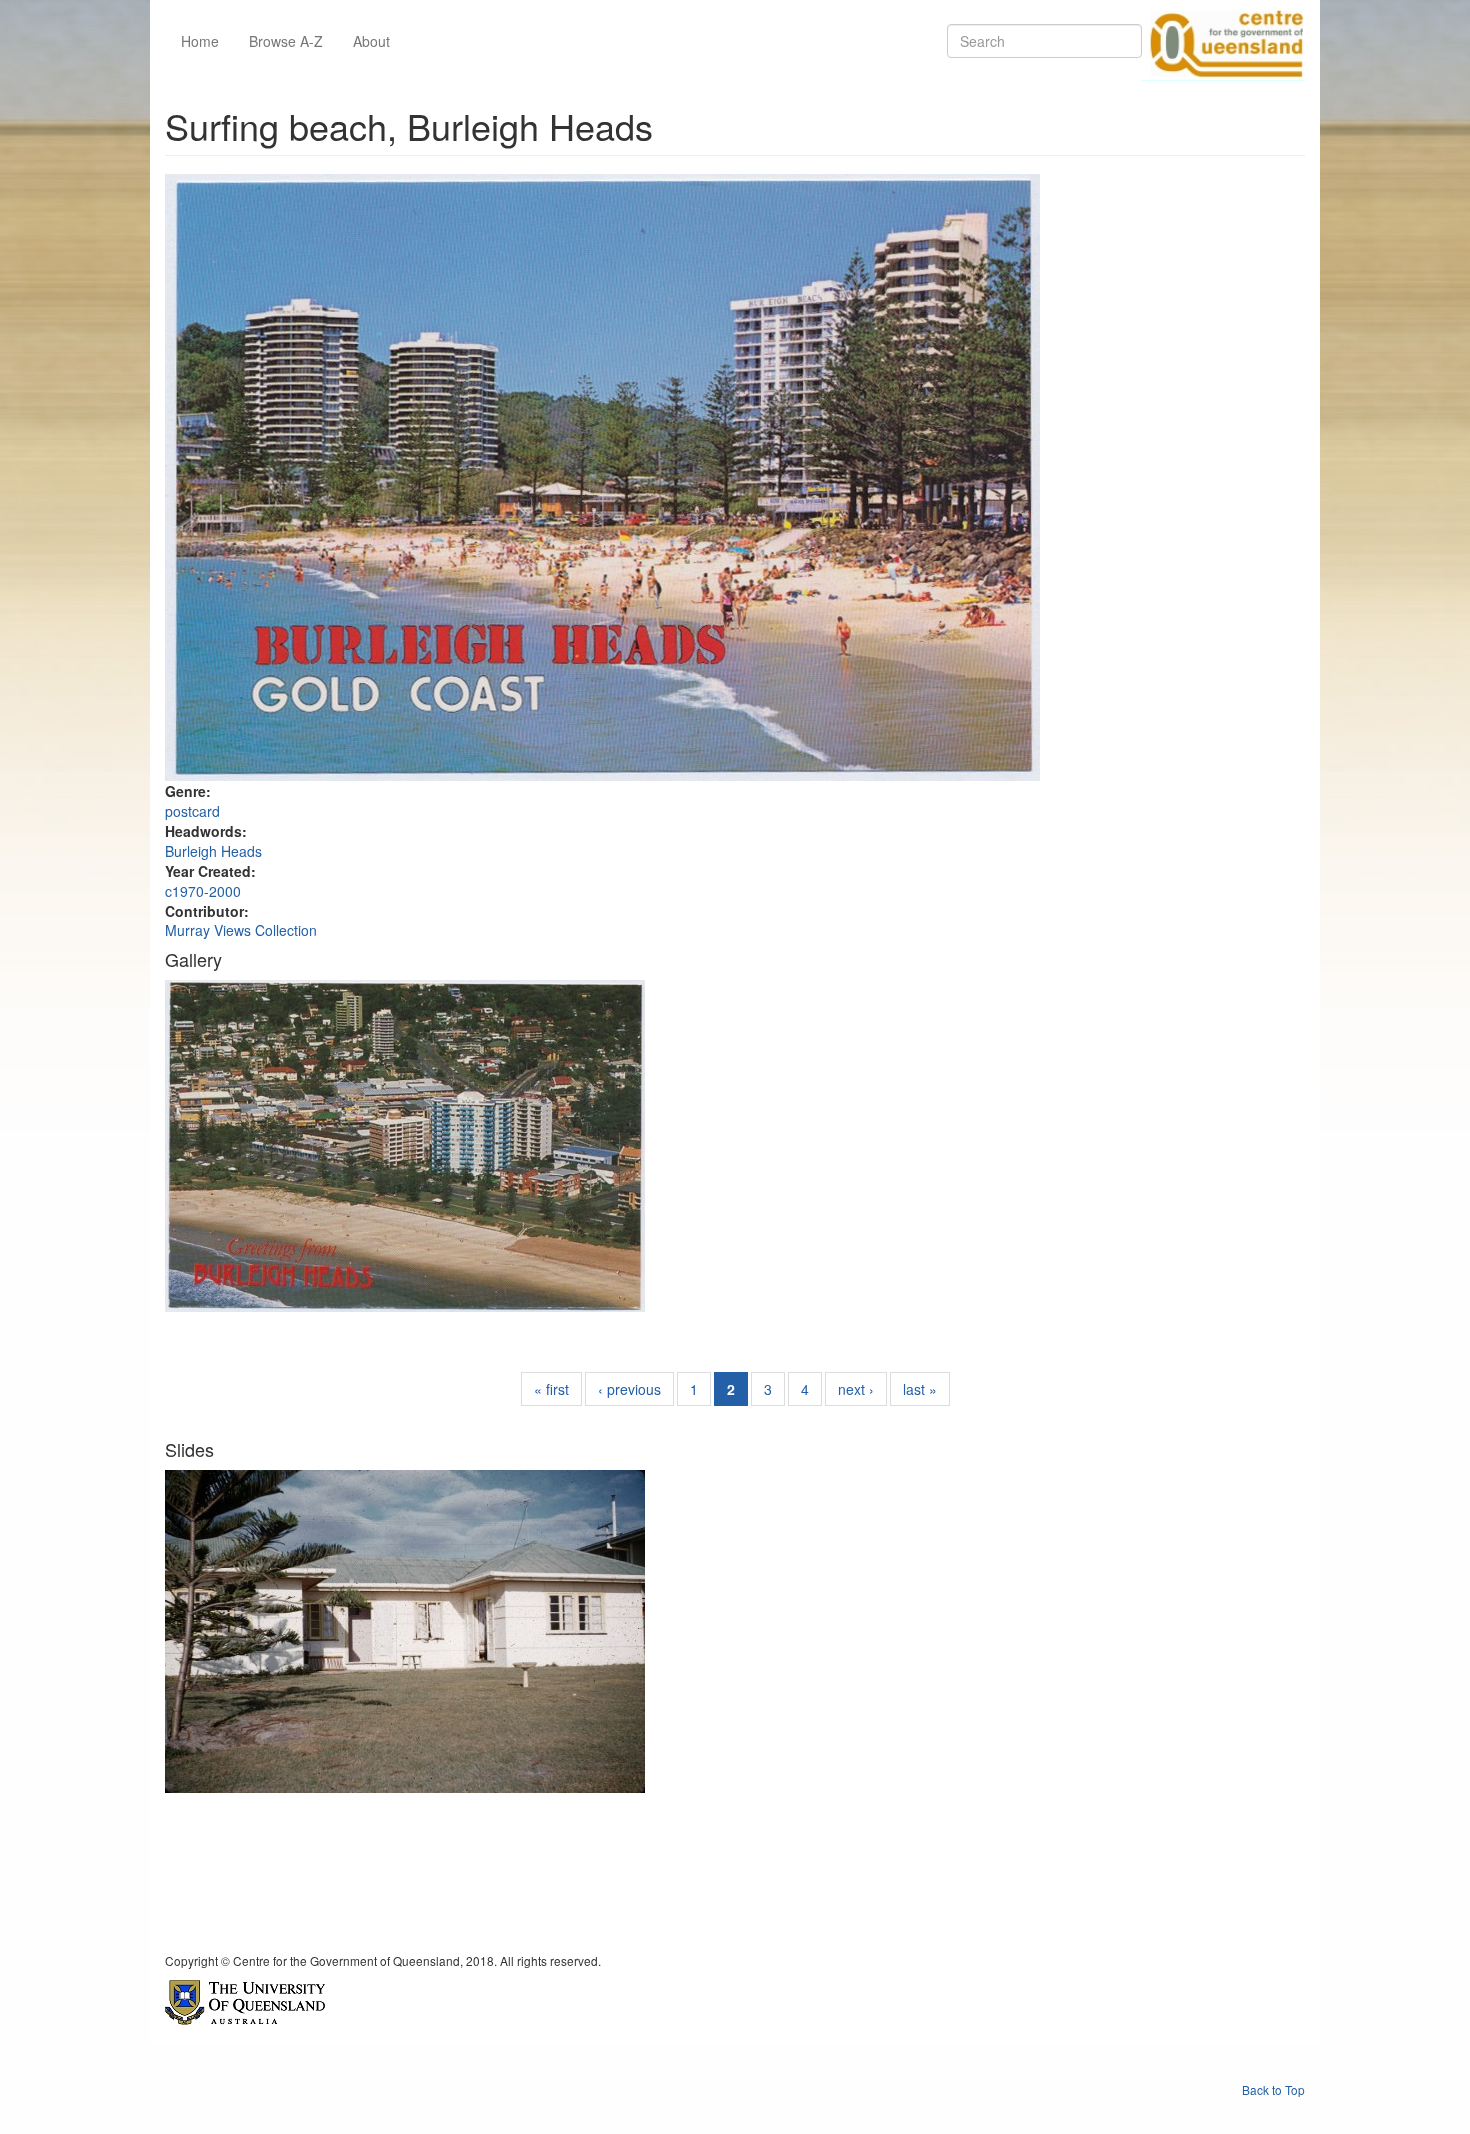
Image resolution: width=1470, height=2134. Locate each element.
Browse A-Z (286, 41)
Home (200, 41)
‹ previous (629, 1389)
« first (551, 1389)
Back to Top (1273, 2089)
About (371, 41)
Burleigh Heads (213, 851)
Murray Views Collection (241, 930)
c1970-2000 (203, 891)
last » (920, 1389)
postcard (192, 811)
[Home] (1223, 41)
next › (856, 1389)
